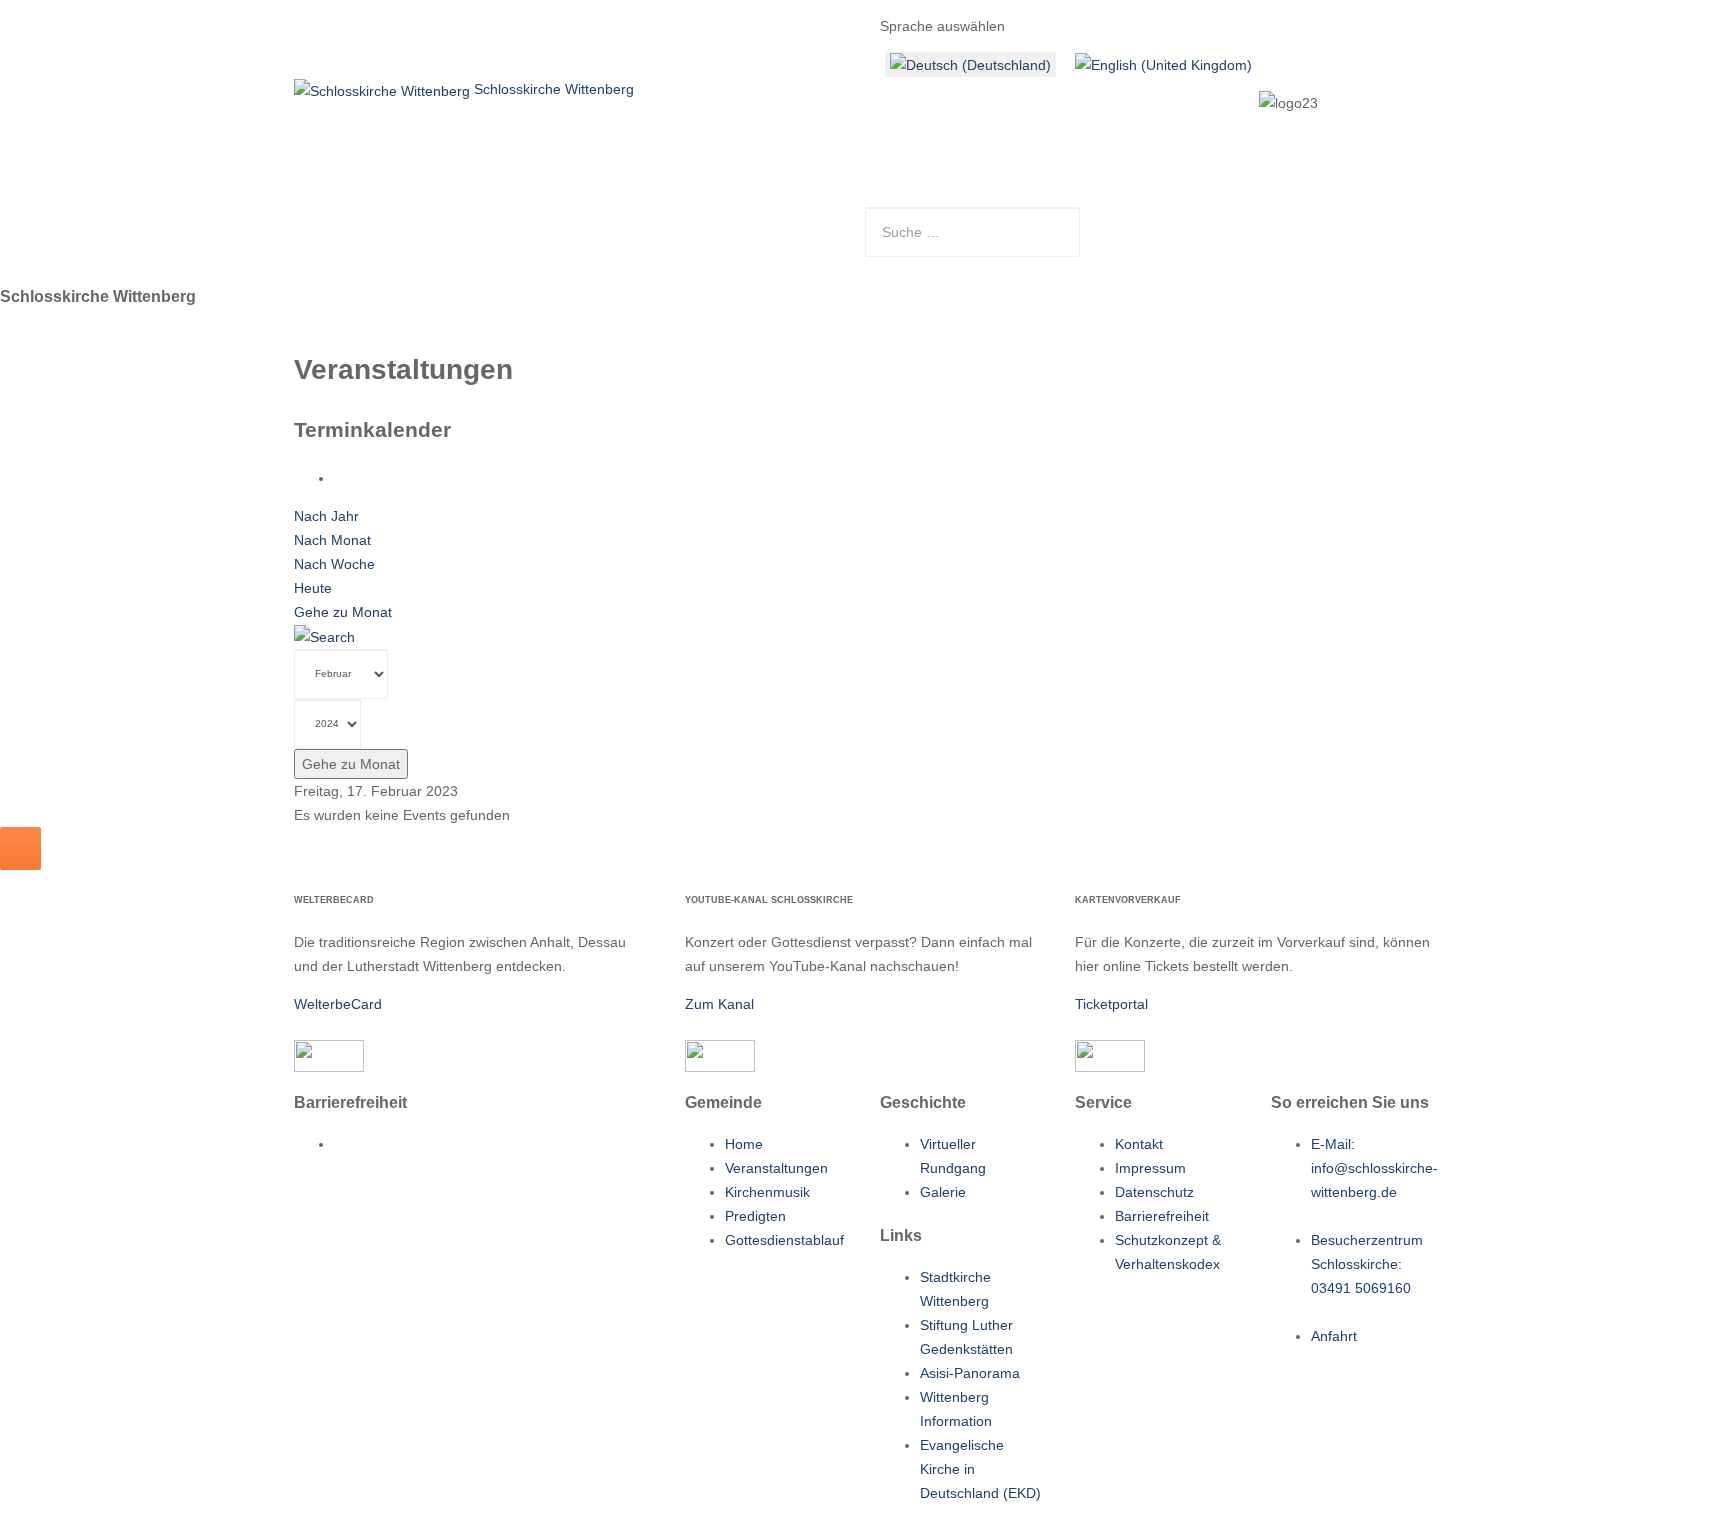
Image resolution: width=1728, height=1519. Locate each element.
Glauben (523, 215)
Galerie (943, 1192)
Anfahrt (1334, 1336)
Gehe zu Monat (343, 612)
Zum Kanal (719, 1004)
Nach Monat (332, 540)
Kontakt (810, 215)
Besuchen (424, 215)
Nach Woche (334, 564)
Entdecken (712, 215)
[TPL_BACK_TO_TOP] (20, 848)
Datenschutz (1154, 1192)
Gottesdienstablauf (784, 1240)
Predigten (755, 1216)
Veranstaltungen (776, 1168)
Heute (313, 588)
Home (344, 215)
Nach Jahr (326, 516)
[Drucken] (339, 478)
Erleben (614, 215)
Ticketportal (1111, 1004)
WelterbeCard (338, 1004)
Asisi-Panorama (970, 1373)
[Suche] (324, 636)
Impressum (1150, 1168)
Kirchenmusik (767, 1192)
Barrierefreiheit (1162, 1216)
